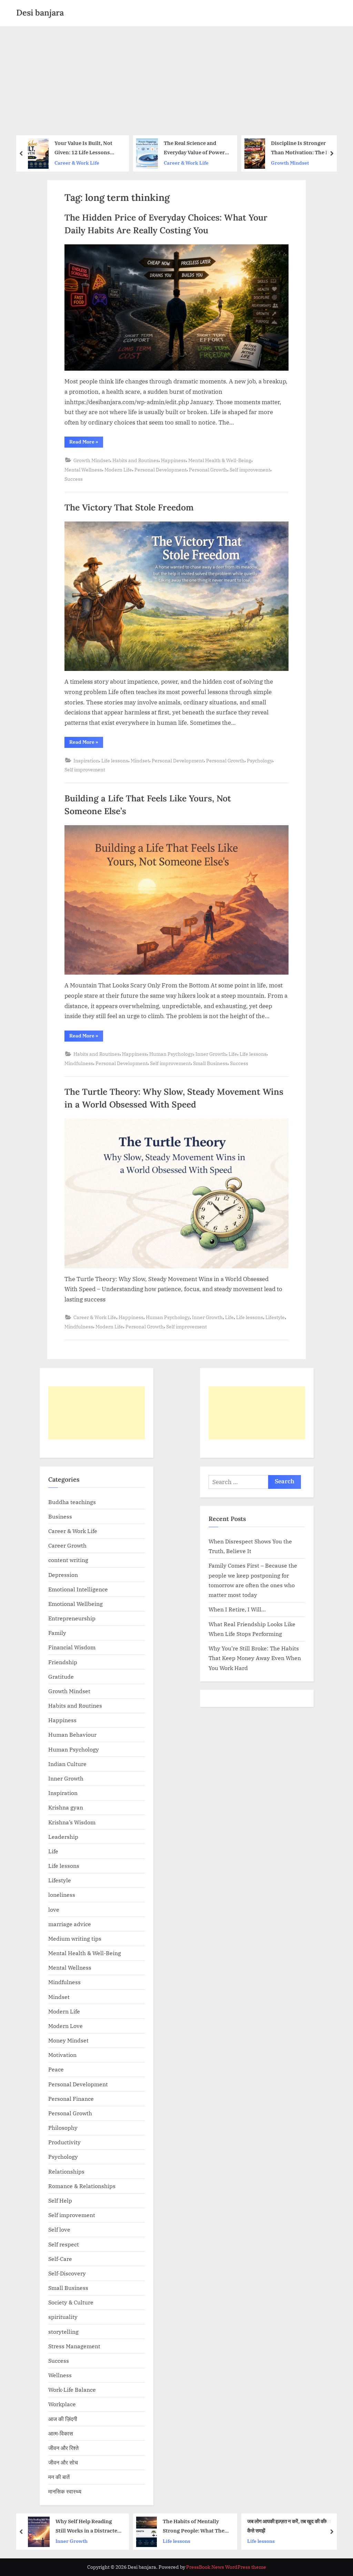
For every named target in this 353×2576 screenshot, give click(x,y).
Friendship (63, 1662)
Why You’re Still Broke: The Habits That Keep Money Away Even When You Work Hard (255, 1658)
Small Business (210, 1063)
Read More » (86, 443)
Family (57, 1633)
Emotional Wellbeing (75, 1604)
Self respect (64, 2244)
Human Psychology (171, 1054)
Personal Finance (71, 2099)
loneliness (62, 1895)
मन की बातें (59, 2477)
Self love (59, 2229)
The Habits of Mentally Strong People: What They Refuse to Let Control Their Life (130, 2526)
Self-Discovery (67, 2273)
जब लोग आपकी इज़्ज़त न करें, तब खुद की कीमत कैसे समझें (225, 2526)
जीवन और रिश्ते (63, 2448)
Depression (63, 1575)
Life (233, 1054)
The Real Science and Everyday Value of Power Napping (124, 148)
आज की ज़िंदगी (63, 2419)
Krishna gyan (66, 1807)
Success (74, 479)
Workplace (62, 2404)
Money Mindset (68, 2040)
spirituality (63, 2317)
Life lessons (115, 760)
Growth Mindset (219, 163)
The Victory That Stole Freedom (129, 507)
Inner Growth (211, 1054)
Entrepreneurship (72, 1618)
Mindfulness (79, 1063)
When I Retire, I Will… (237, 1609)
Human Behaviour (72, 1734)
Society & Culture (71, 2302)
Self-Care (60, 2259)
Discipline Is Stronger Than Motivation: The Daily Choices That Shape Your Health (234, 148)
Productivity (64, 2142)
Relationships (66, 2171)
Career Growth (67, 1545)
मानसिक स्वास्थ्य (65, 2491)
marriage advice (70, 1924)
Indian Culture (67, 1764)
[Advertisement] (176, 78)
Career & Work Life (116, 163)
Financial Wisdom (72, 1647)
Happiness (173, 460)
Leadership (63, 1837)
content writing (68, 1560)
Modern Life (118, 470)
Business (60, 1516)
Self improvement (250, 470)
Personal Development (160, 470)
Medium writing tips (75, 1938)
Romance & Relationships (82, 2186)
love (54, 1909)
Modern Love (65, 2026)
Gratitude (61, 1676)
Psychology (260, 760)
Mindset (140, 760)
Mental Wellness (83, 470)
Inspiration (86, 760)
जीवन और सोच (63, 2462)
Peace (56, 2069)
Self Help (60, 2200)
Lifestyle (275, 1317)
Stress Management (74, 2346)
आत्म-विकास (61, 2433)
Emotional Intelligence (78, 1589)
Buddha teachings (72, 1502)
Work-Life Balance (72, 2389)
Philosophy (63, 2128)
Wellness (60, 2375)
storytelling (63, 2331)
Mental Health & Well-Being (220, 460)
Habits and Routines (135, 460)
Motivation (62, 2055)
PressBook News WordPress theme (226, 2567)
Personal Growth (208, 470)
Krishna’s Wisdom (72, 1822)
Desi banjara (40, 13)
